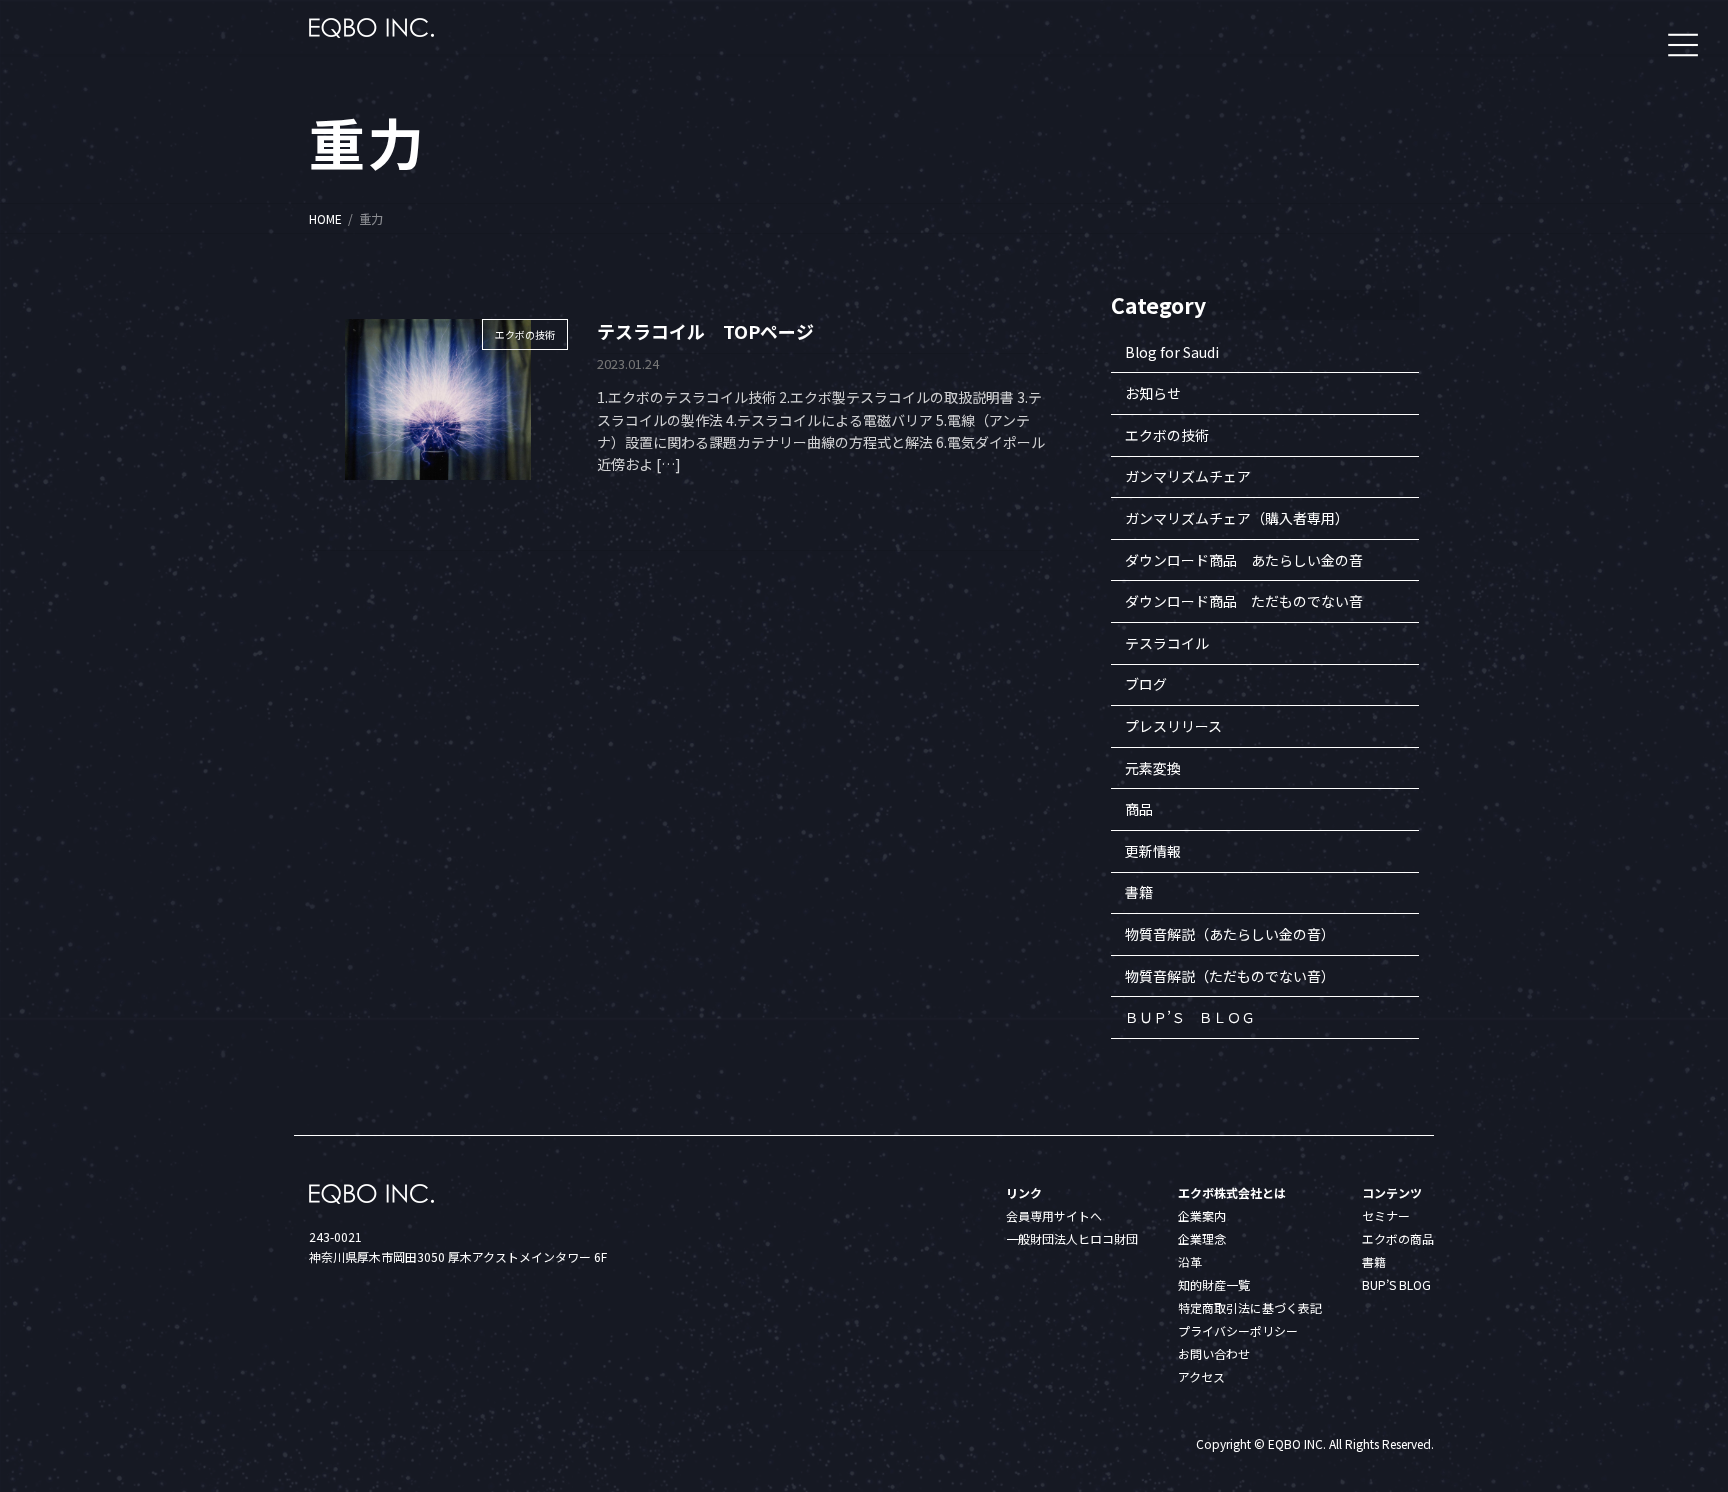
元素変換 (1153, 768)
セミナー (1386, 1215)
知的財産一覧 (1214, 1284)
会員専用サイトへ (1054, 1215)
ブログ (1146, 685)
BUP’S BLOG (1396, 1284)
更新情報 (1153, 851)
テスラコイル (1167, 643)
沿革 (1190, 1261)
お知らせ (1153, 394)
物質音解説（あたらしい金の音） (1230, 934)
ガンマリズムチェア (1188, 477)
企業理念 (1202, 1238)
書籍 (1139, 893)
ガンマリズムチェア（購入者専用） (1237, 518)
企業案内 (1202, 1215)
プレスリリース (1173, 726)
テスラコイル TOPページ (705, 331)
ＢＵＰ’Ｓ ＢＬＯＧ (1190, 1018)
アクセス (1201, 1376)
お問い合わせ (1214, 1353)
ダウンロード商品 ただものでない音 (1244, 602)
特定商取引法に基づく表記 (1250, 1307)
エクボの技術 (1167, 435)
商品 (1139, 810)
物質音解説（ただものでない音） (1230, 976)
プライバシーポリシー (1238, 1330)
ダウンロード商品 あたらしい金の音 (1244, 560)
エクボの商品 (1398, 1238)
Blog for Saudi (1172, 352)
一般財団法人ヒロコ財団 (1072, 1238)
